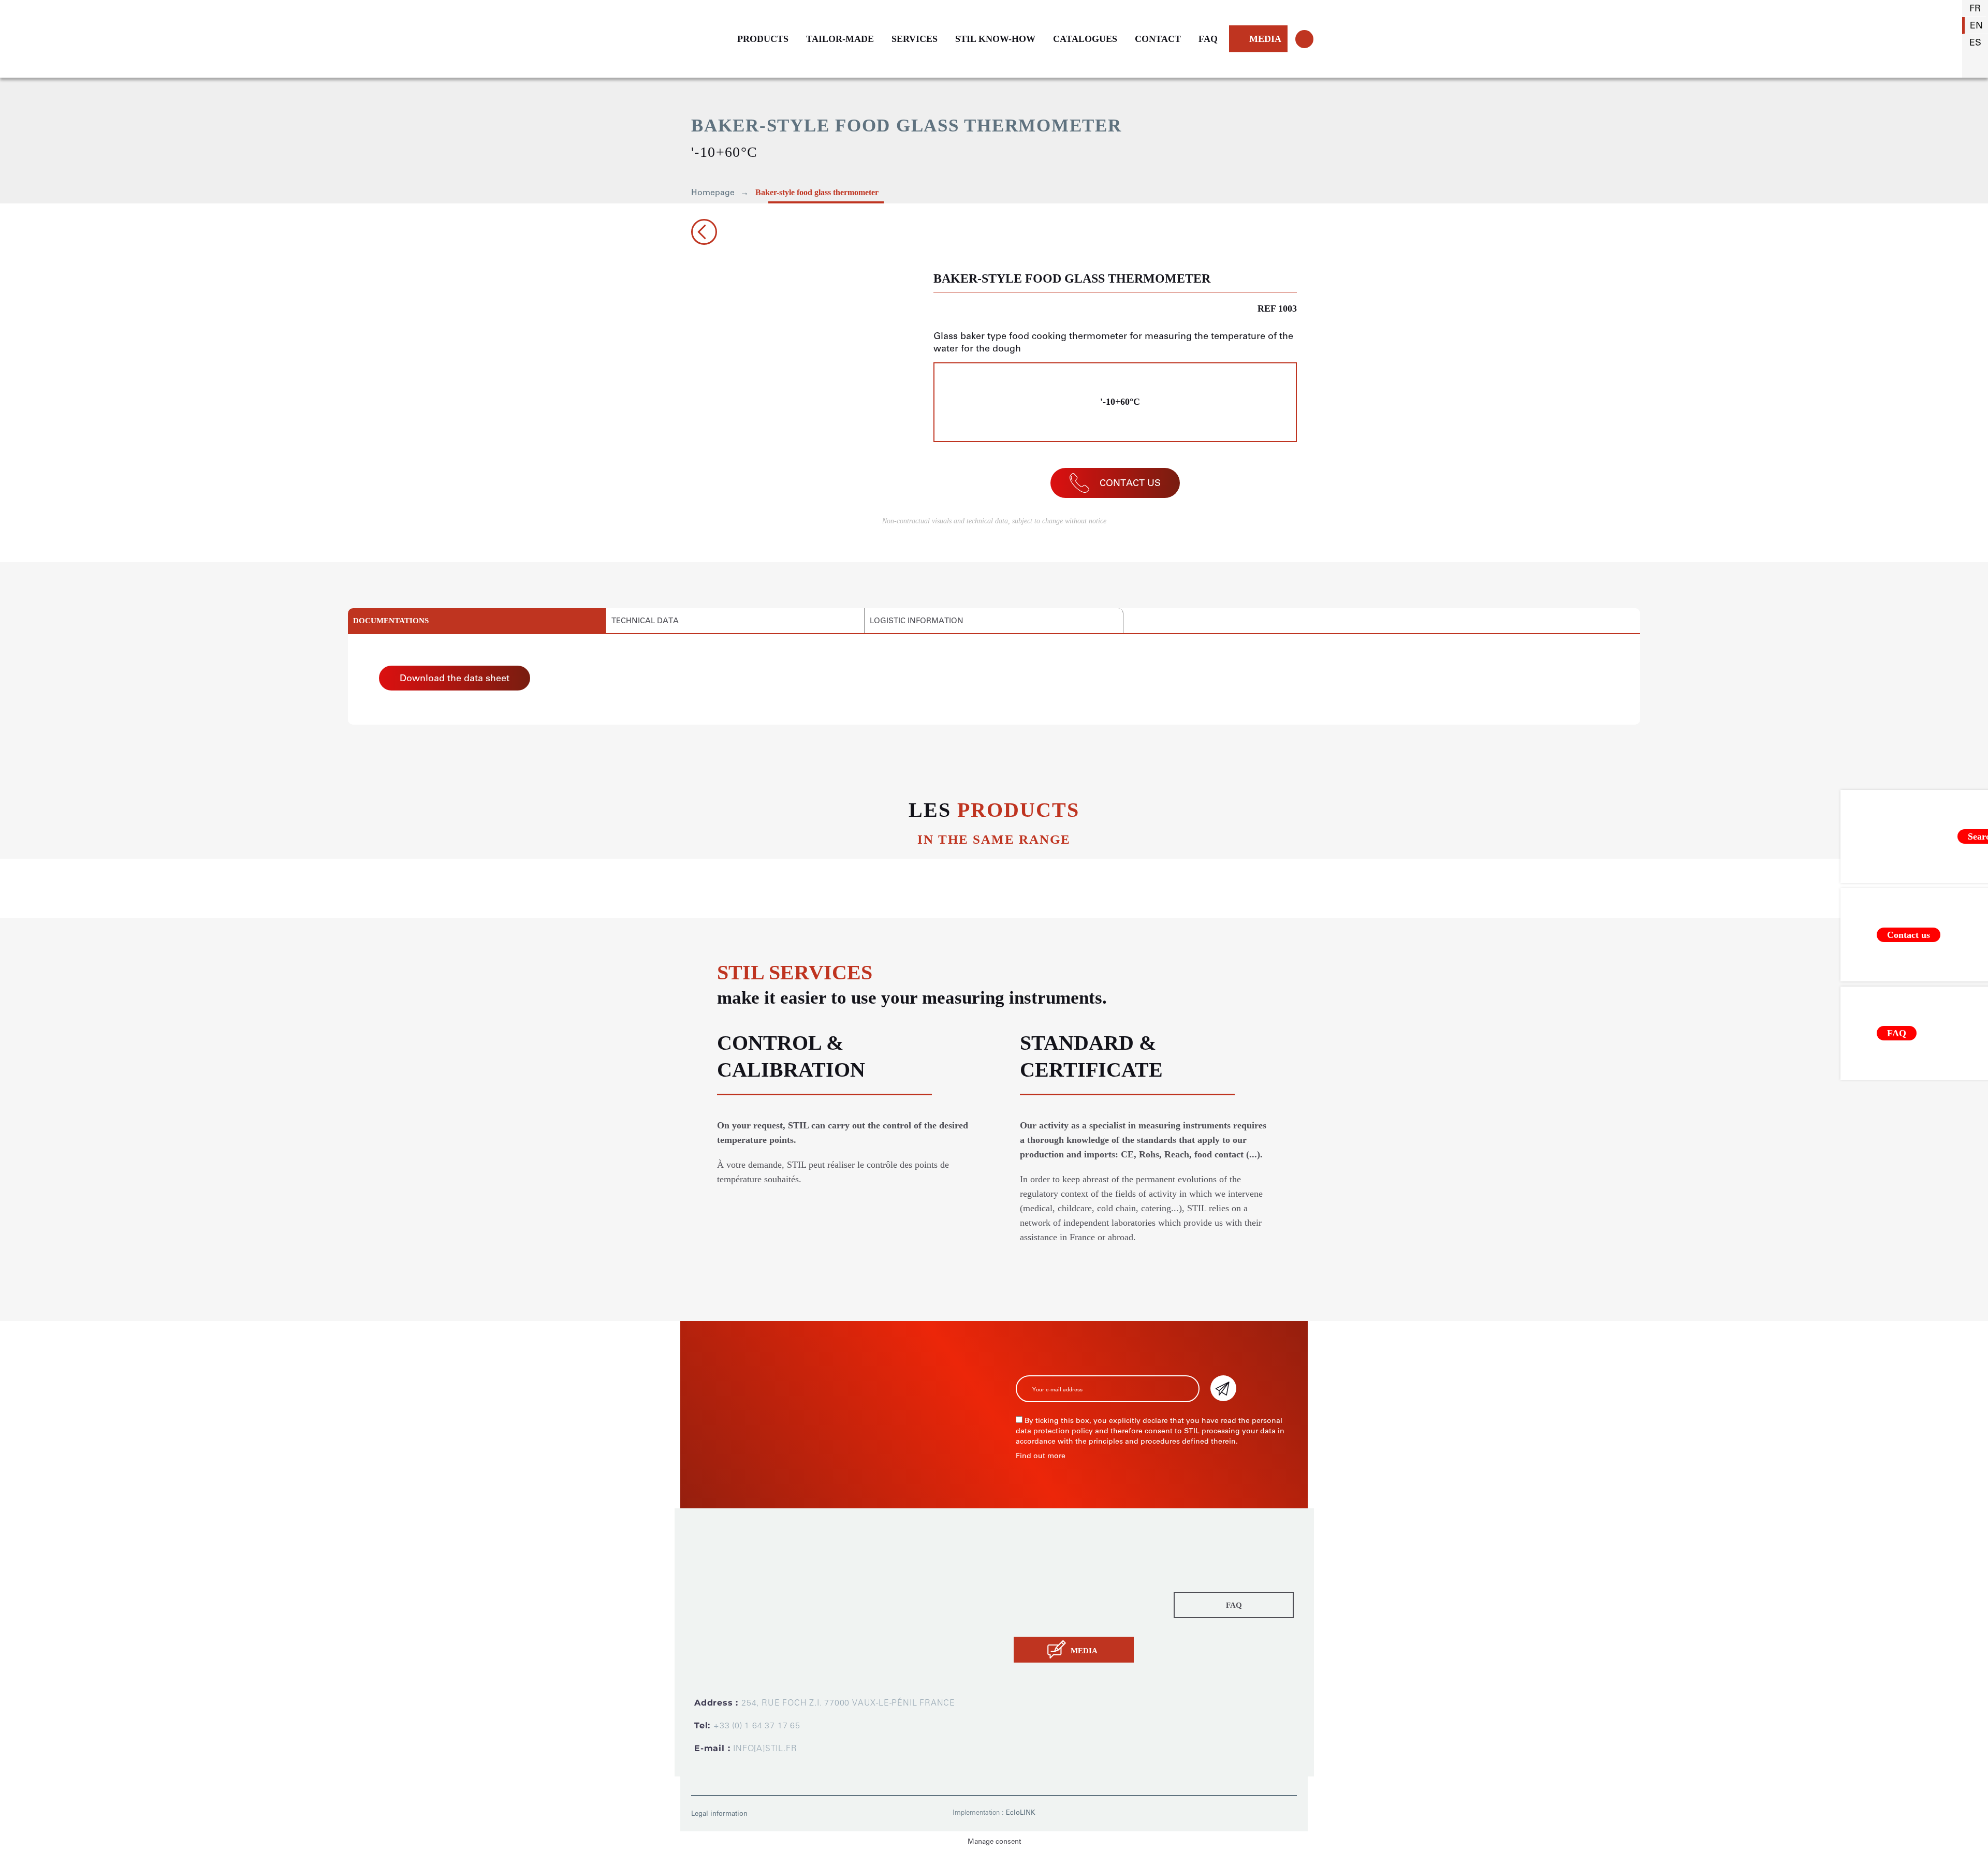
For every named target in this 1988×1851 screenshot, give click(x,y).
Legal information (719, 1813)
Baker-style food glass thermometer (817, 192)
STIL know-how (1046, 1605)
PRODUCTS (763, 39)
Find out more (1041, 1456)
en (1976, 25)
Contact (1030, 1619)
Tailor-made (1038, 1576)
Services (1031, 1590)
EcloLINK (1021, 1812)
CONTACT (1158, 39)
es (1975, 42)
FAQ (1208, 39)
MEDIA (1265, 39)
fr (1975, 8)
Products (1032, 1561)
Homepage (713, 192)
